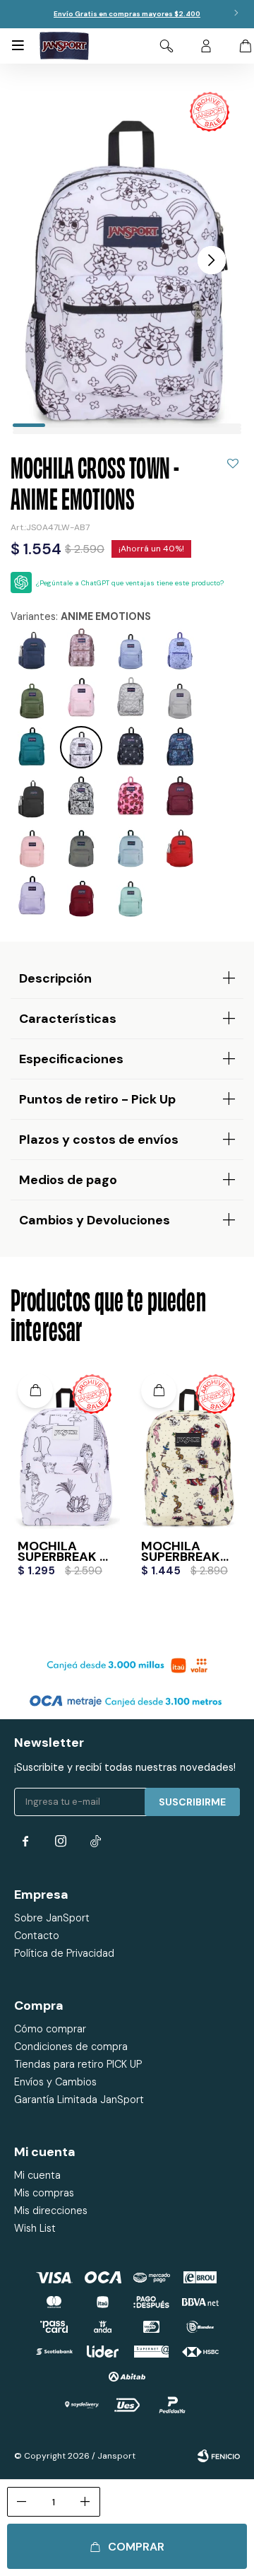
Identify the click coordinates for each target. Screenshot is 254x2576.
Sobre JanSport (52, 1918)
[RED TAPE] (180, 846)
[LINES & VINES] (180, 648)
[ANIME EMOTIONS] (81, 747)
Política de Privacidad (64, 1953)
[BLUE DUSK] (131, 846)
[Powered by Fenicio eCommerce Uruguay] (219, 2456)
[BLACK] (32, 797)
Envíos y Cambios (55, 2082)
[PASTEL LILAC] (32, 896)
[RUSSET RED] (81, 896)
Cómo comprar (50, 2029)
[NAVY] (32, 648)
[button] (167, 46)
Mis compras (44, 2193)
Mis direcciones (51, 2211)
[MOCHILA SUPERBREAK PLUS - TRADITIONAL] (189, 1448)
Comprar (136, 2547)
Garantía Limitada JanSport (79, 2100)
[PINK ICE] (81, 698)
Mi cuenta (37, 2175)
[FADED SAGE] (131, 896)
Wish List (35, 2228)
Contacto (37, 1936)
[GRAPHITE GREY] (81, 846)
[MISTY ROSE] (32, 846)
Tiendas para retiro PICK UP (78, 2064)
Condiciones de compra (71, 2047)
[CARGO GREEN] (32, 698)
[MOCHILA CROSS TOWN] (81, 648)
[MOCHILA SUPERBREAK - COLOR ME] (65, 1448)
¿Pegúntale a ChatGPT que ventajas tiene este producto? (130, 583)
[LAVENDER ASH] (131, 648)
